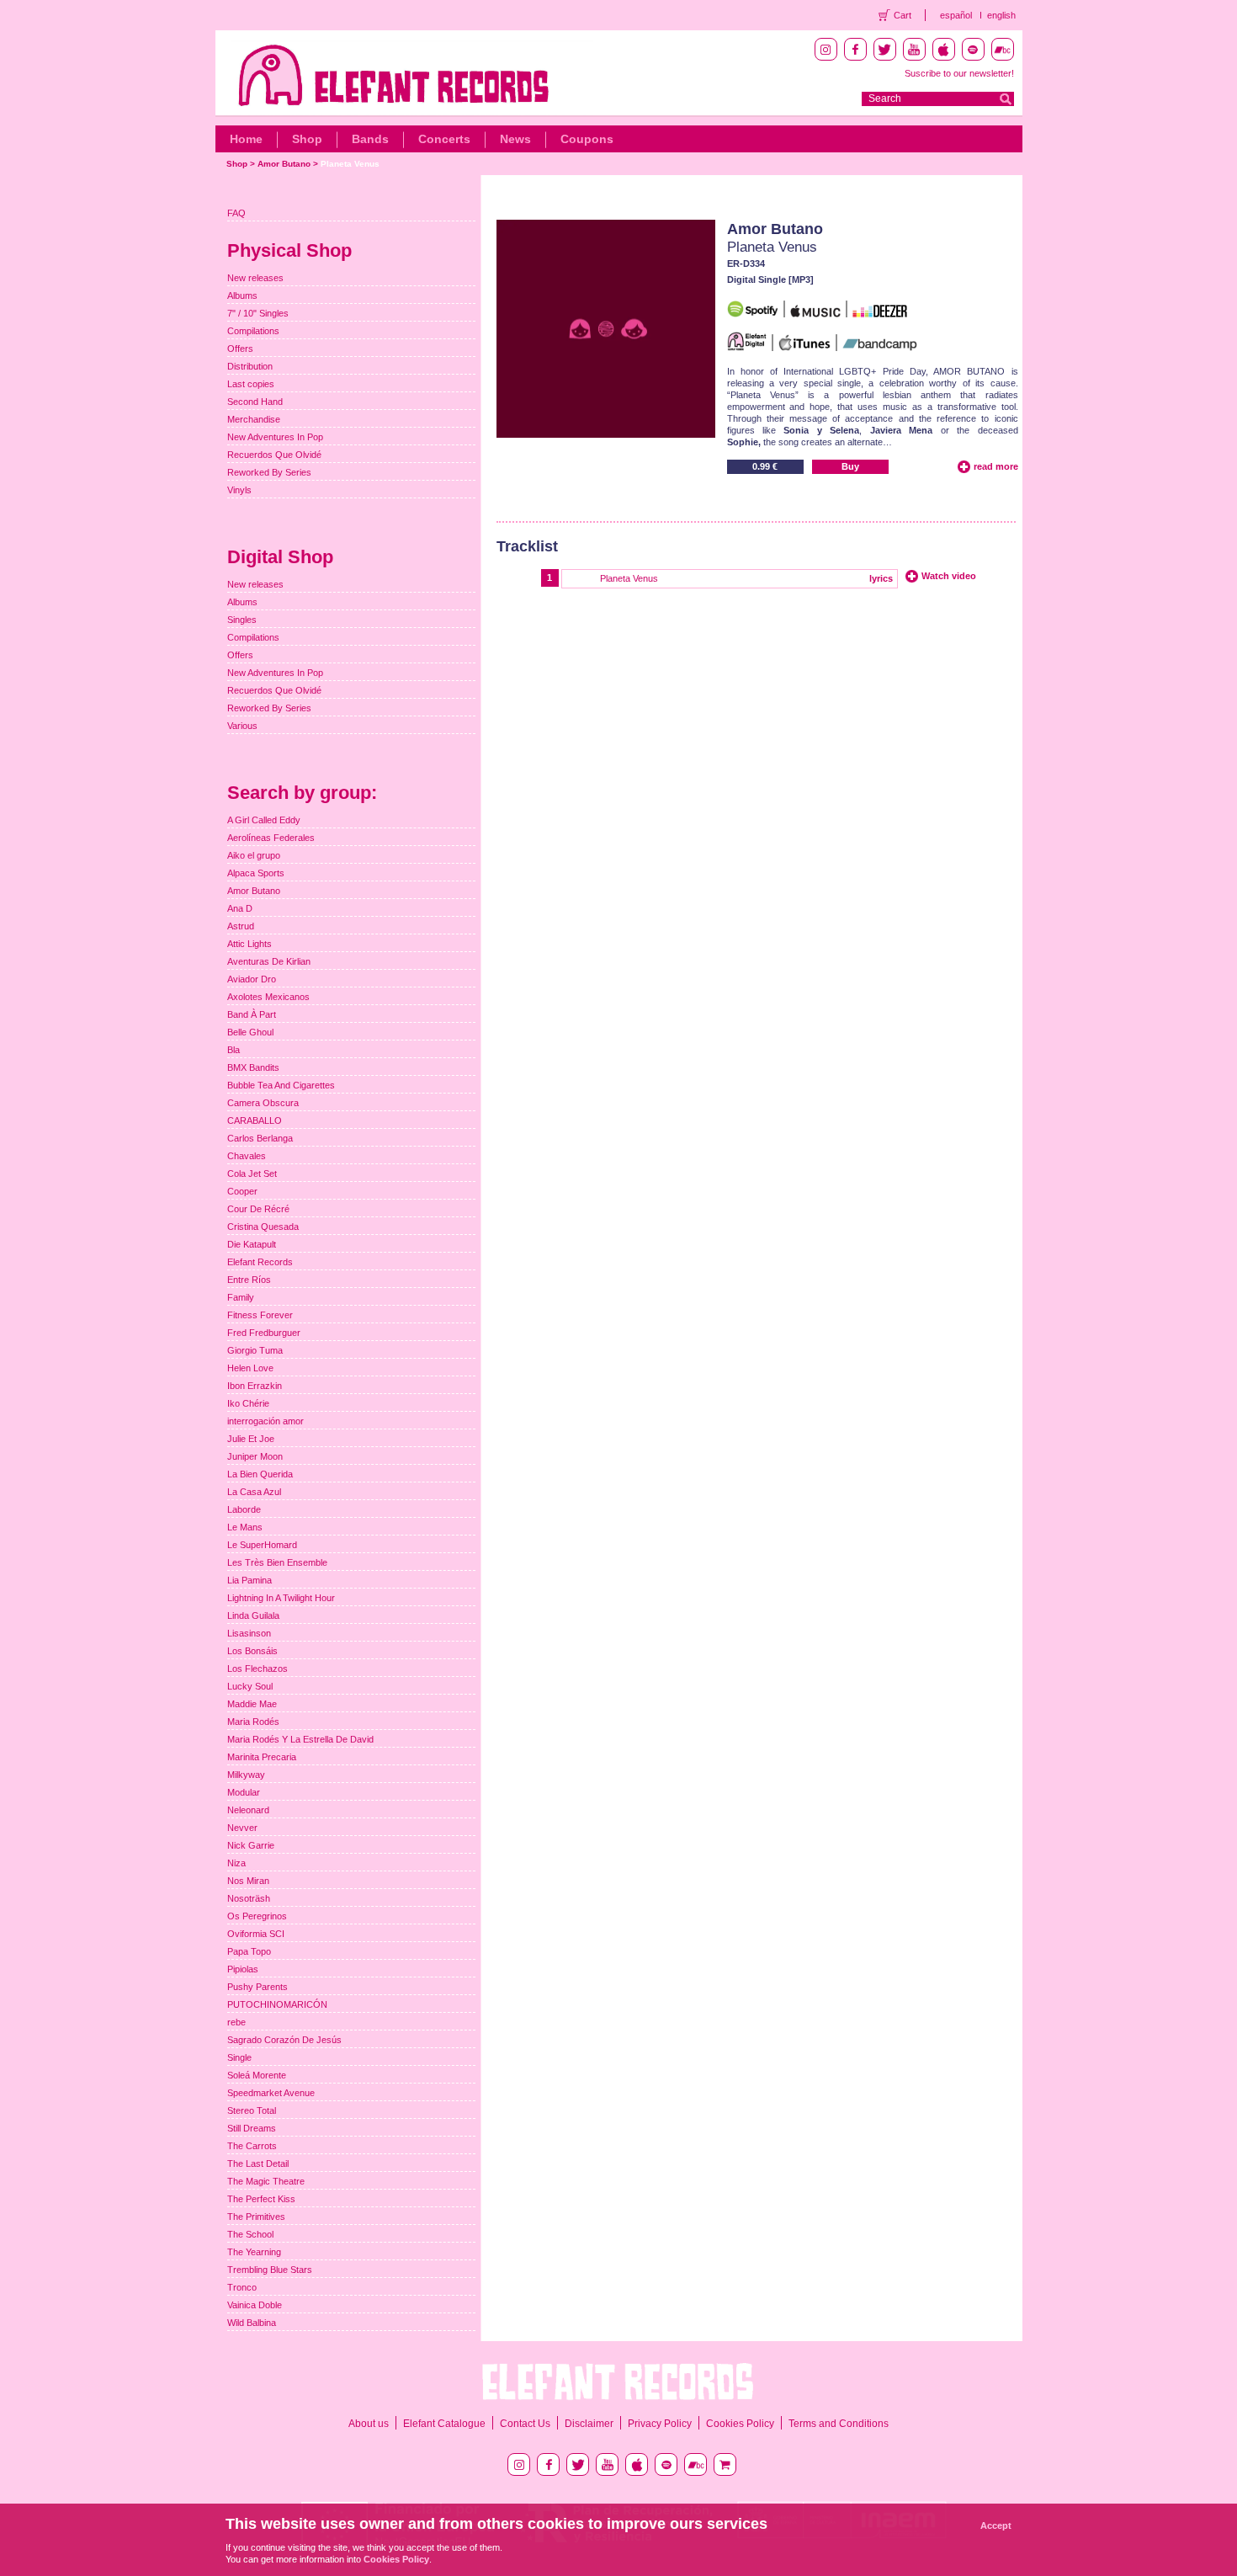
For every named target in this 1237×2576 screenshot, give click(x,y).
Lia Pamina (250, 1580)
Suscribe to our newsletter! (959, 73)
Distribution (250, 366)
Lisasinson (249, 1633)
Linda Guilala (253, 1615)
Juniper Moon (255, 1456)
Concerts (444, 139)
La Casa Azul (254, 1492)
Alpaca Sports (256, 873)
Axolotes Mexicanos (268, 997)
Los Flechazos (257, 1669)
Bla (234, 1050)
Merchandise (254, 419)
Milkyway (246, 1775)
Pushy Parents (257, 1987)
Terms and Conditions (839, 2424)
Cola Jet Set (252, 1174)
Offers (240, 349)
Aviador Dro (252, 979)
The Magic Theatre (266, 2181)
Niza (236, 1863)
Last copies (251, 384)
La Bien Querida (260, 1474)
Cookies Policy (740, 2424)
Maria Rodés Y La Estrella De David (300, 1739)
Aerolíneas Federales (271, 838)
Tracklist (527, 546)
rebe (236, 2022)
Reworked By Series (269, 472)
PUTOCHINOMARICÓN (277, 2004)
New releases (255, 278)
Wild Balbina (252, 2323)
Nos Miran (248, 1881)
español (956, 15)
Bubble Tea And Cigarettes (281, 1085)
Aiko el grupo (254, 855)
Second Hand (255, 402)
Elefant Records (260, 1262)
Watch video (949, 576)
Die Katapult (252, 1244)
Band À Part (252, 1014)
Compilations (253, 331)
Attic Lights (250, 944)
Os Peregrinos (257, 1916)
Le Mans (245, 1527)
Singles (242, 620)
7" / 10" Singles (258, 313)
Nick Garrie (251, 1845)
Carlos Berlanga (260, 1138)
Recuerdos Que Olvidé (274, 455)
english (1001, 15)
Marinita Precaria (262, 1757)
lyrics (881, 578)
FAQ (236, 213)
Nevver (242, 1828)
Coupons (587, 139)
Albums (242, 295)
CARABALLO (255, 1120)
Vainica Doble (255, 2305)
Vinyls (239, 490)
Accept (996, 2525)
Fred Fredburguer (264, 1333)
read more (996, 466)
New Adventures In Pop (275, 437)
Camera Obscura (263, 1103)
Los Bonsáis (252, 1651)
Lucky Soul (250, 1686)
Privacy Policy (660, 2424)
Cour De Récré (258, 1209)
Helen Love (250, 1368)
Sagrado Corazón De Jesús (284, 2040)
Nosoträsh (249, 1898)
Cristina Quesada (263, 1227)
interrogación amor (265, 1421)
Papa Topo (249, 1951)
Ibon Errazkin (255, 1386)
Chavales (247, 1156)
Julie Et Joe (251, 1439)
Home (246, 139)
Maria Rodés (253, 1722)
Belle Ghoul (250, 1032)
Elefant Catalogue (444, 2424)
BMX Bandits (253, 1067)
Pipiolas (243, 1969)
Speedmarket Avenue (271, 2093)
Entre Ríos (249, 1280)
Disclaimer (589, 2424)
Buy (850, 466)
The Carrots (252, 2146)
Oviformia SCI (256, 1934)
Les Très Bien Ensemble (277, 1562)
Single (239, 2057)
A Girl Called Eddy (264, 820)
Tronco (242, 2287)
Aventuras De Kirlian (269, 961)
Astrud (241, 926)
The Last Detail (258, 2164)
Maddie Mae (252, 1704)
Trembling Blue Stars (270, 2270)
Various (242, 726)
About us (369, 2424)
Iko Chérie (248, 1403)
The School (250, 2234)
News (515, 139)
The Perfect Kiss (261, 2199)
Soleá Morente (257, 2075)
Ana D (240, 908)
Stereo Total (252, 2110)
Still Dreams (252, 2128)
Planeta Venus (350, 164)
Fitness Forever (260, 1315)
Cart (903, 15)
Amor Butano (284, 164)
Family (241, 1297)
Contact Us (525, 2424)
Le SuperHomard (262, 1545)
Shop (307, 139)
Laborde (244, 1509)
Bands (370, 139)
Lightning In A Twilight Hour (281, 1598)
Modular (244, 1792)
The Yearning (254, 2252)
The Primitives (256, 2217)
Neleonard (248, 1810)
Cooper (242, 1191)
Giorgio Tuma (255, 1350)
